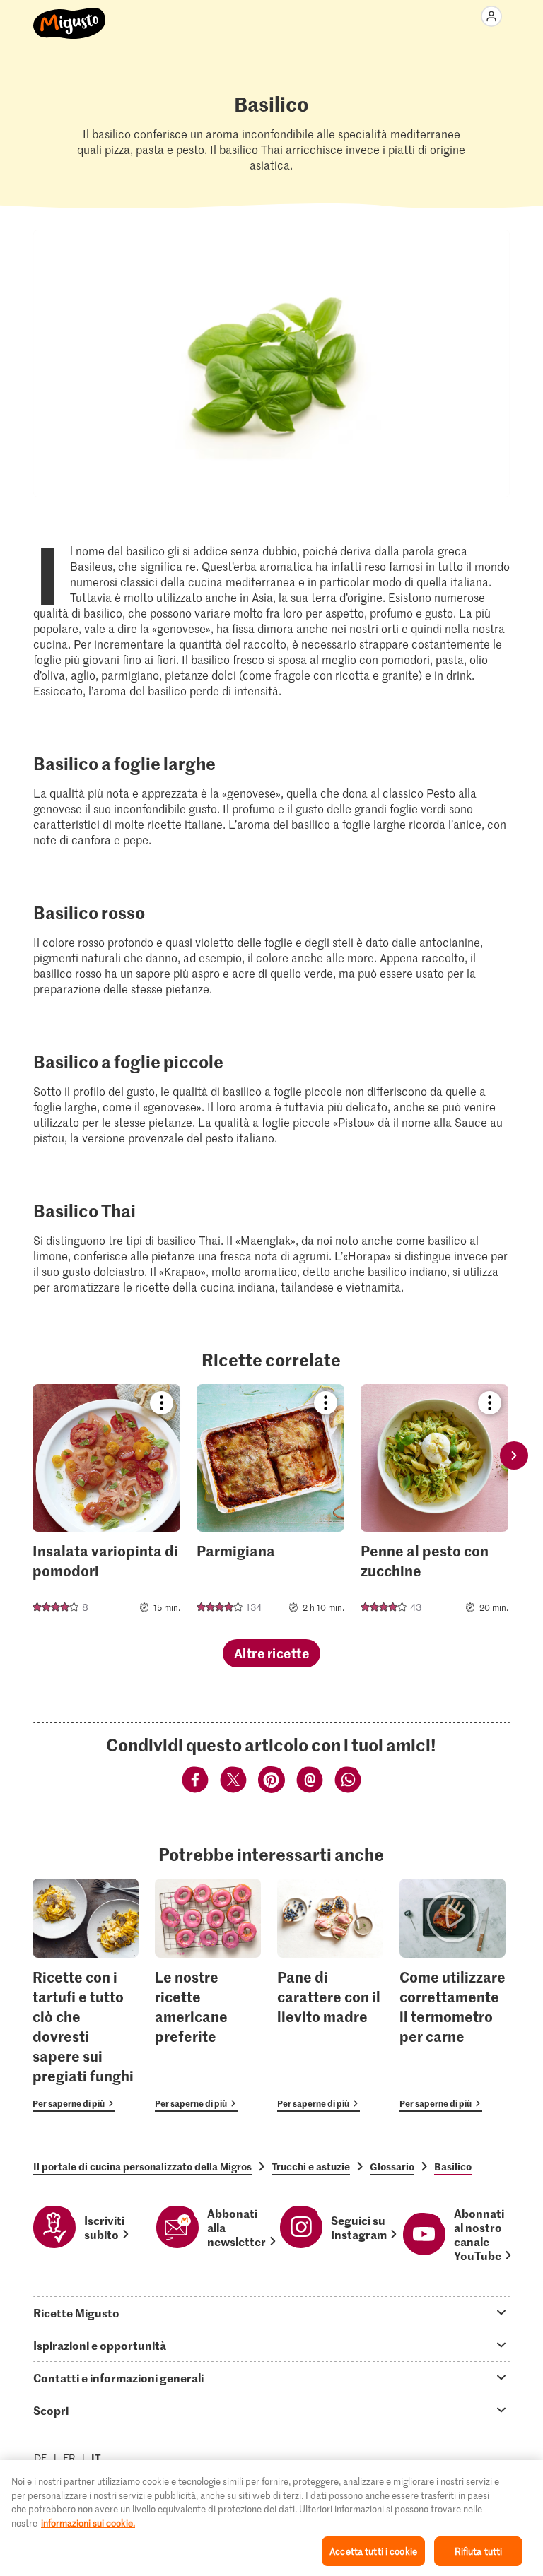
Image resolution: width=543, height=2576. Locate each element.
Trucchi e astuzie (311, 2166)
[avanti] (514, 1455)
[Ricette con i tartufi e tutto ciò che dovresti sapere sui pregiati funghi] (86, 1996)
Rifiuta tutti (479, 2551)
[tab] (271, 2312)
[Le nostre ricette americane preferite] (208, 1996)
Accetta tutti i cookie (373, 2551)
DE (41, 2458)
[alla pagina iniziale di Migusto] (70, 16)
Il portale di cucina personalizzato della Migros (142, 2166)
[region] (271, 2518)
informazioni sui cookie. (88, 2523)
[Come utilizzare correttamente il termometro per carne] (452, 1996)
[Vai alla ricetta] (106, 1503)
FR (69, 2458)
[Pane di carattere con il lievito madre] (330, 1996)
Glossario (392, 2166)
